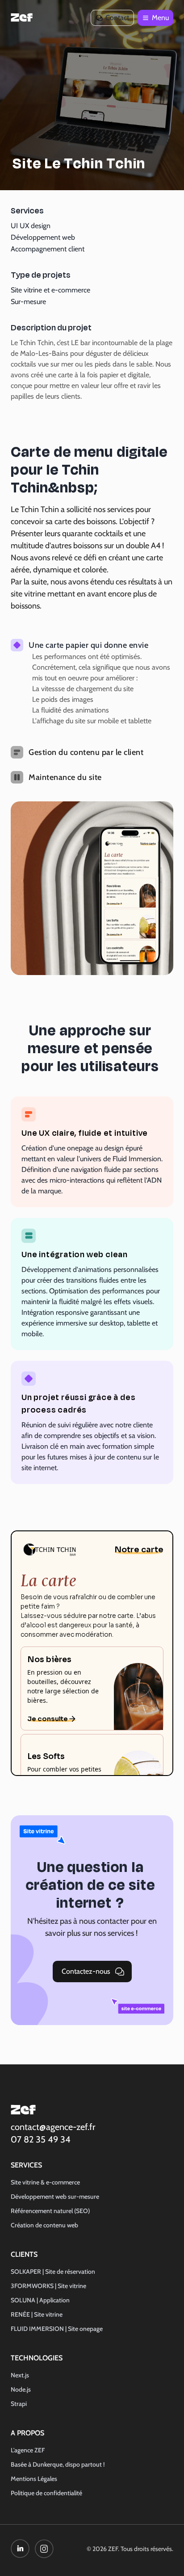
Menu (163, 20)
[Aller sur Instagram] (44, 2549)
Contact (117, 18)
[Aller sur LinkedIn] (20, 2549)
